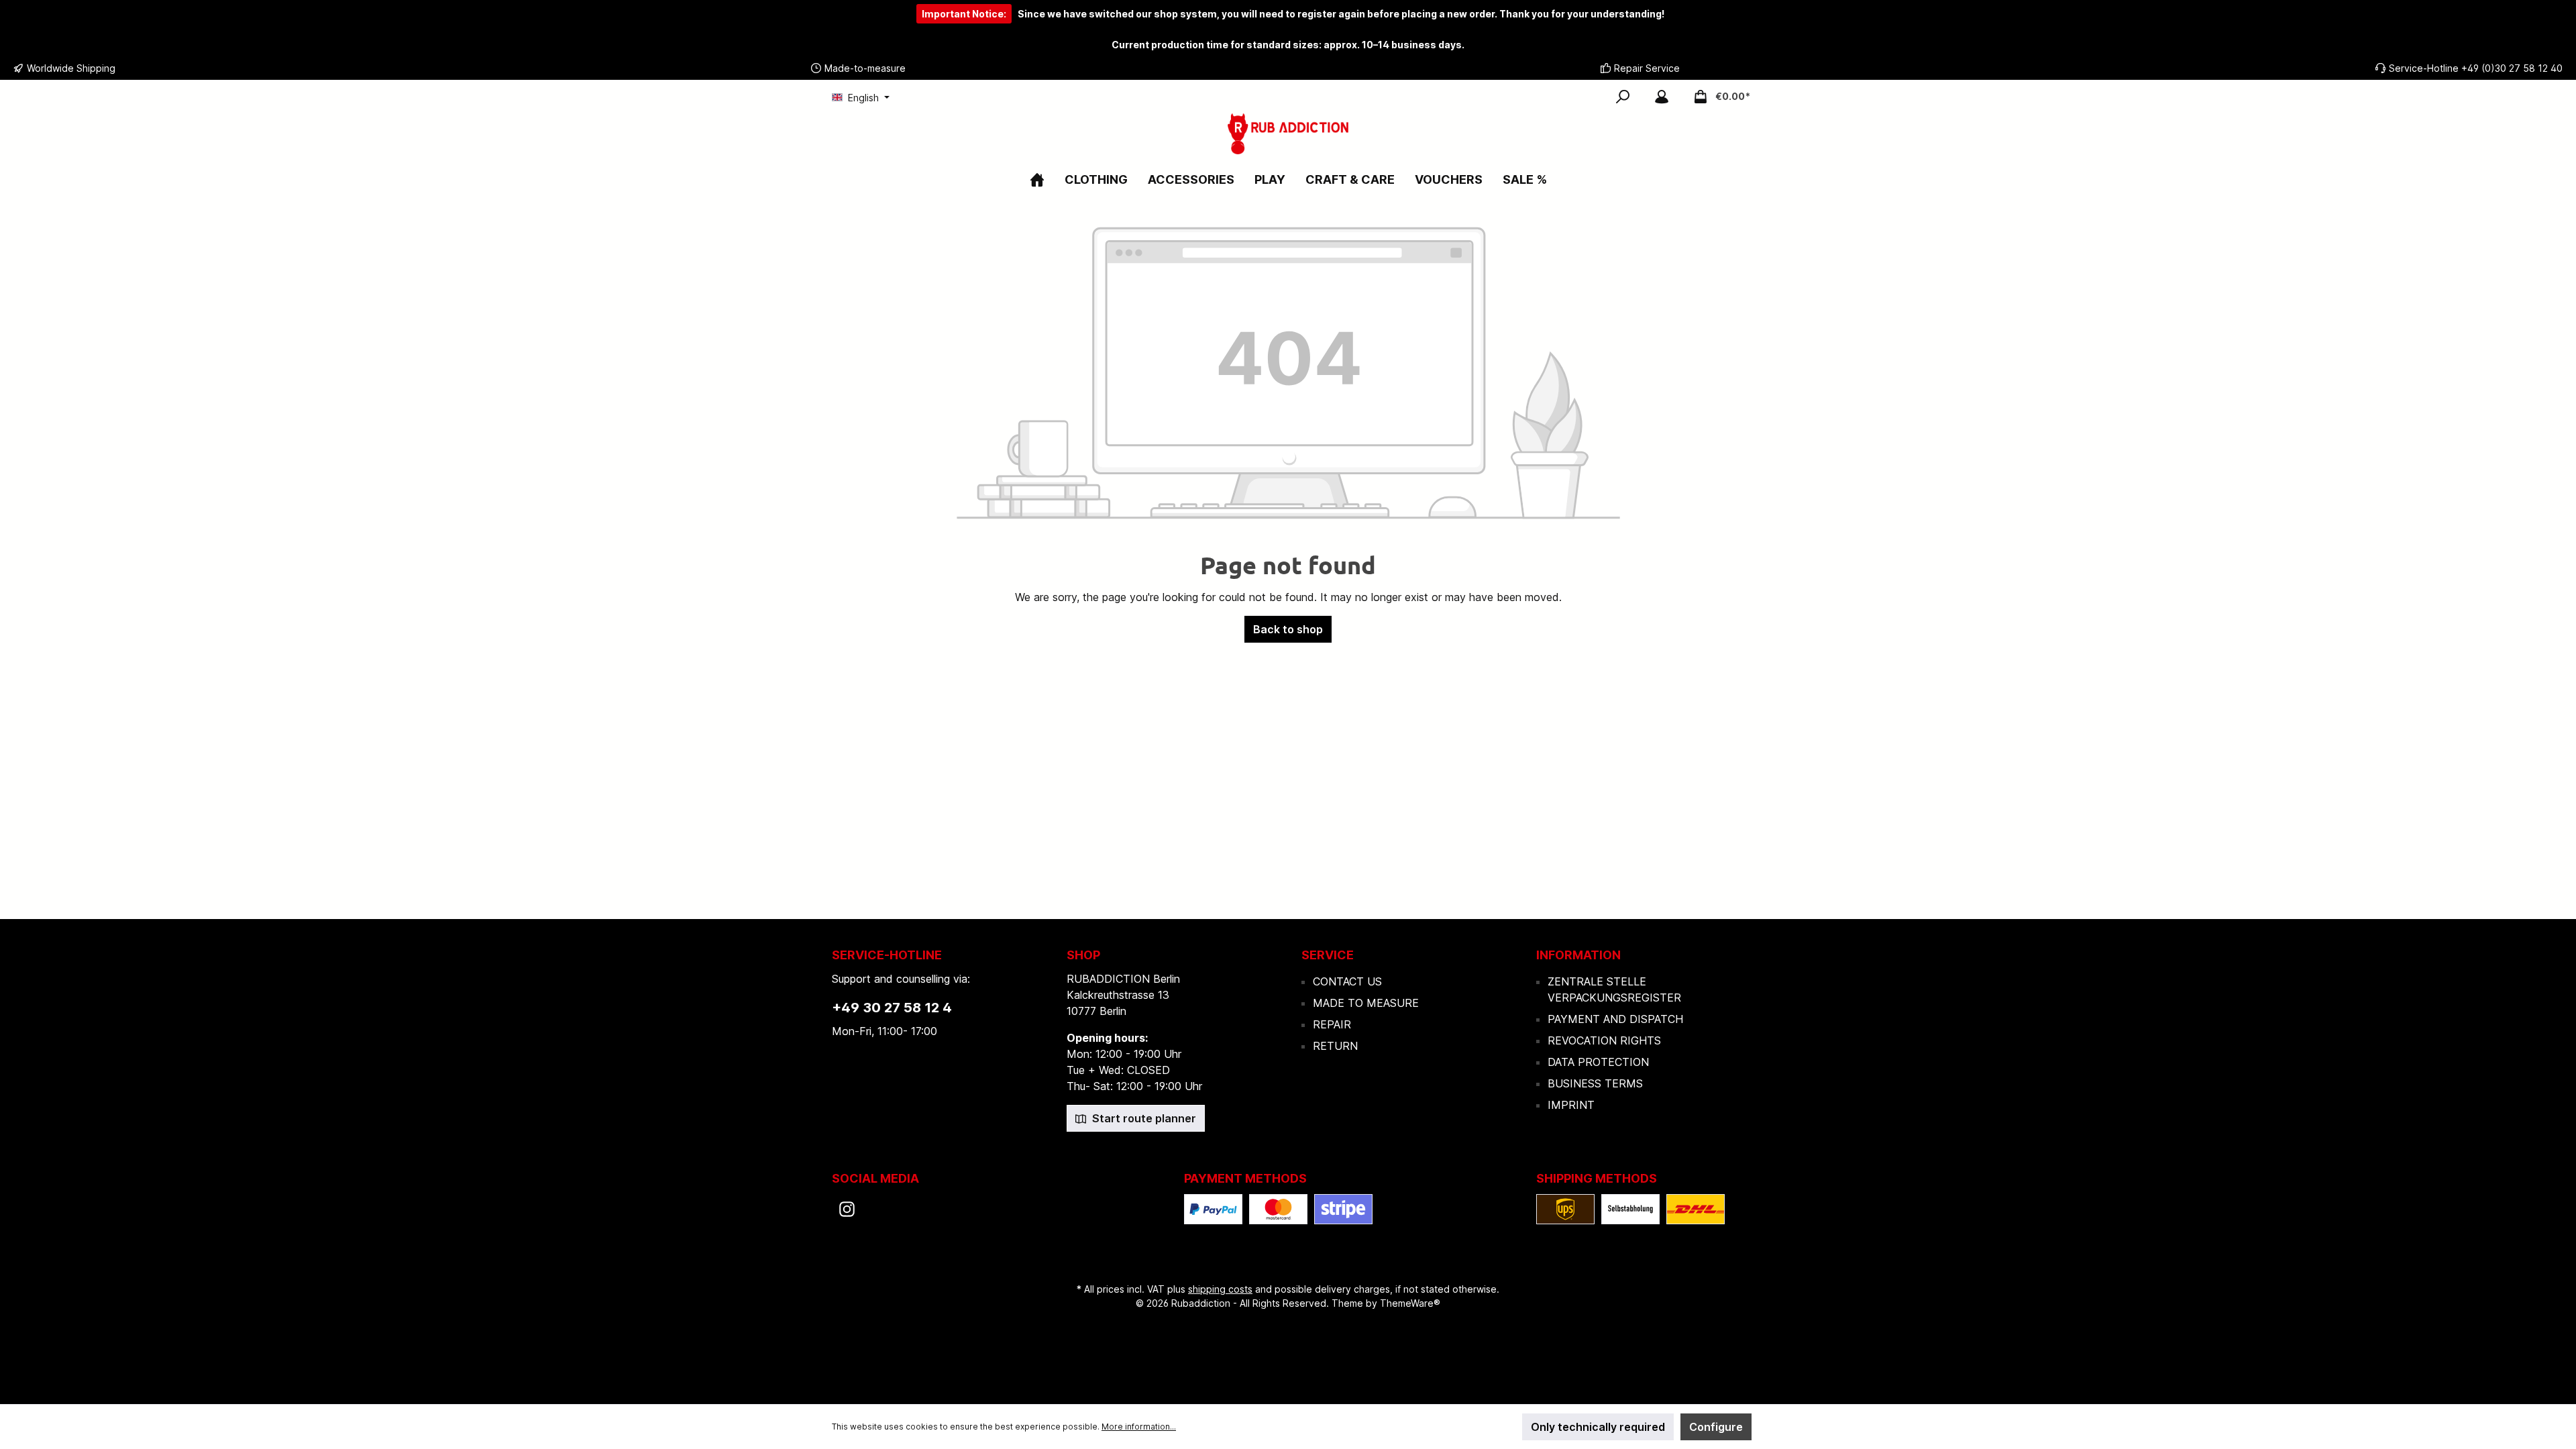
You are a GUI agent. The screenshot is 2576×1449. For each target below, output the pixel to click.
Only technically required (1598, 1427)
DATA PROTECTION (1598, 1062)
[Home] (1037, 179)
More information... (1139, 1427)
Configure (1716, 1427)
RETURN (1335, 1046)
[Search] (1623, 97)
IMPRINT (1571, 1105)
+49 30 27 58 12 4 (892, 1008)
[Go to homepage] (1288, 134)
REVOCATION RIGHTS (1604, 1040)
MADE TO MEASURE (1366, 1003)
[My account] (1662, 97)
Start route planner (1143, 1118)
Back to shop (1288, 629)
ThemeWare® (1410, 1303)
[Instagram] (847, 1209)
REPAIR (1332, 1024)
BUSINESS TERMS (1595, 1083)
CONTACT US (1347, 981)
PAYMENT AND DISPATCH (1615, 1019)
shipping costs (1220, 1289)
